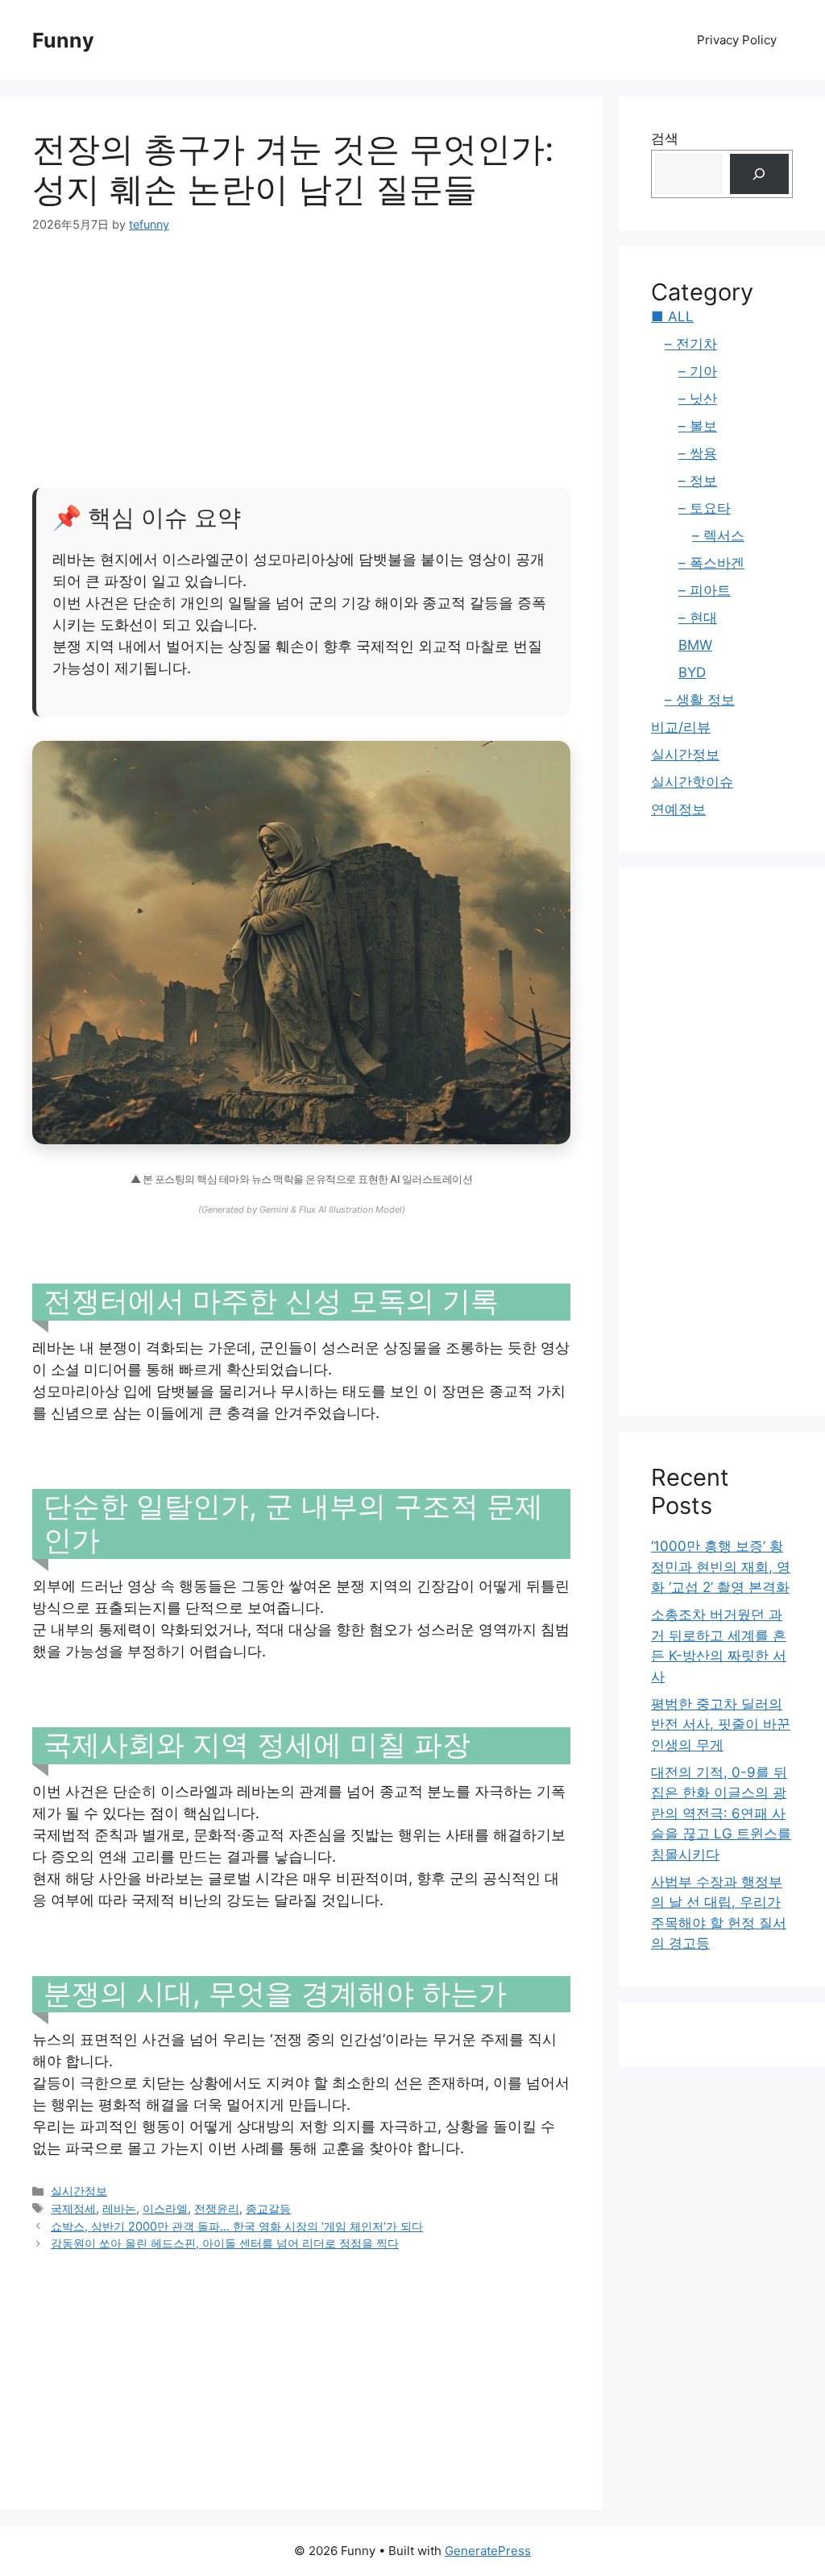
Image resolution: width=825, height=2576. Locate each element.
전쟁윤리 (217, 2208)
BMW (695, 645)
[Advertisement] (301, 346)
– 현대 (698, 618)
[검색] (759, 174)
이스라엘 (165, 2208)
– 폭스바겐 (711, 563)
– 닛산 (698, 399)
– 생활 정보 (700, 700)
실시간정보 (79, 2191)
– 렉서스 (718, 535)
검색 (665, 139)
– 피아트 (705, 590)
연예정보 (678, 809)
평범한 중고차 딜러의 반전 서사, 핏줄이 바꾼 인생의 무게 (721, 1724)
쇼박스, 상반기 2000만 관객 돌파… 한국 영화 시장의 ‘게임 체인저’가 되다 (237, 2226)
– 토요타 (705, 508)
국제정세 (73, 2208)
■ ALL (672, 316)
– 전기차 (691, 344)
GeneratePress (488, 2551)
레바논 (119, 2208)
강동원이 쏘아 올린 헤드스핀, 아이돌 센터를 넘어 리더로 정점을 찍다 (225, 2243)
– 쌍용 (698, 453)
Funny (63, 40)
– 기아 (698, 371)
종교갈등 (268, 2208)
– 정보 (698, 481)
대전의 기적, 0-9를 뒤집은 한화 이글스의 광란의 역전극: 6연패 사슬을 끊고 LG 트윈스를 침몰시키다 (721, 1813)
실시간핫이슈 (692, 782)
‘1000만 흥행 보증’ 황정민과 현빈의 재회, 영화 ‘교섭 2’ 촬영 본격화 (721, 1567)
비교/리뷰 (681, 727)
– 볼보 (698, 426)
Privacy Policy (737, 40)
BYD (692, 672)
